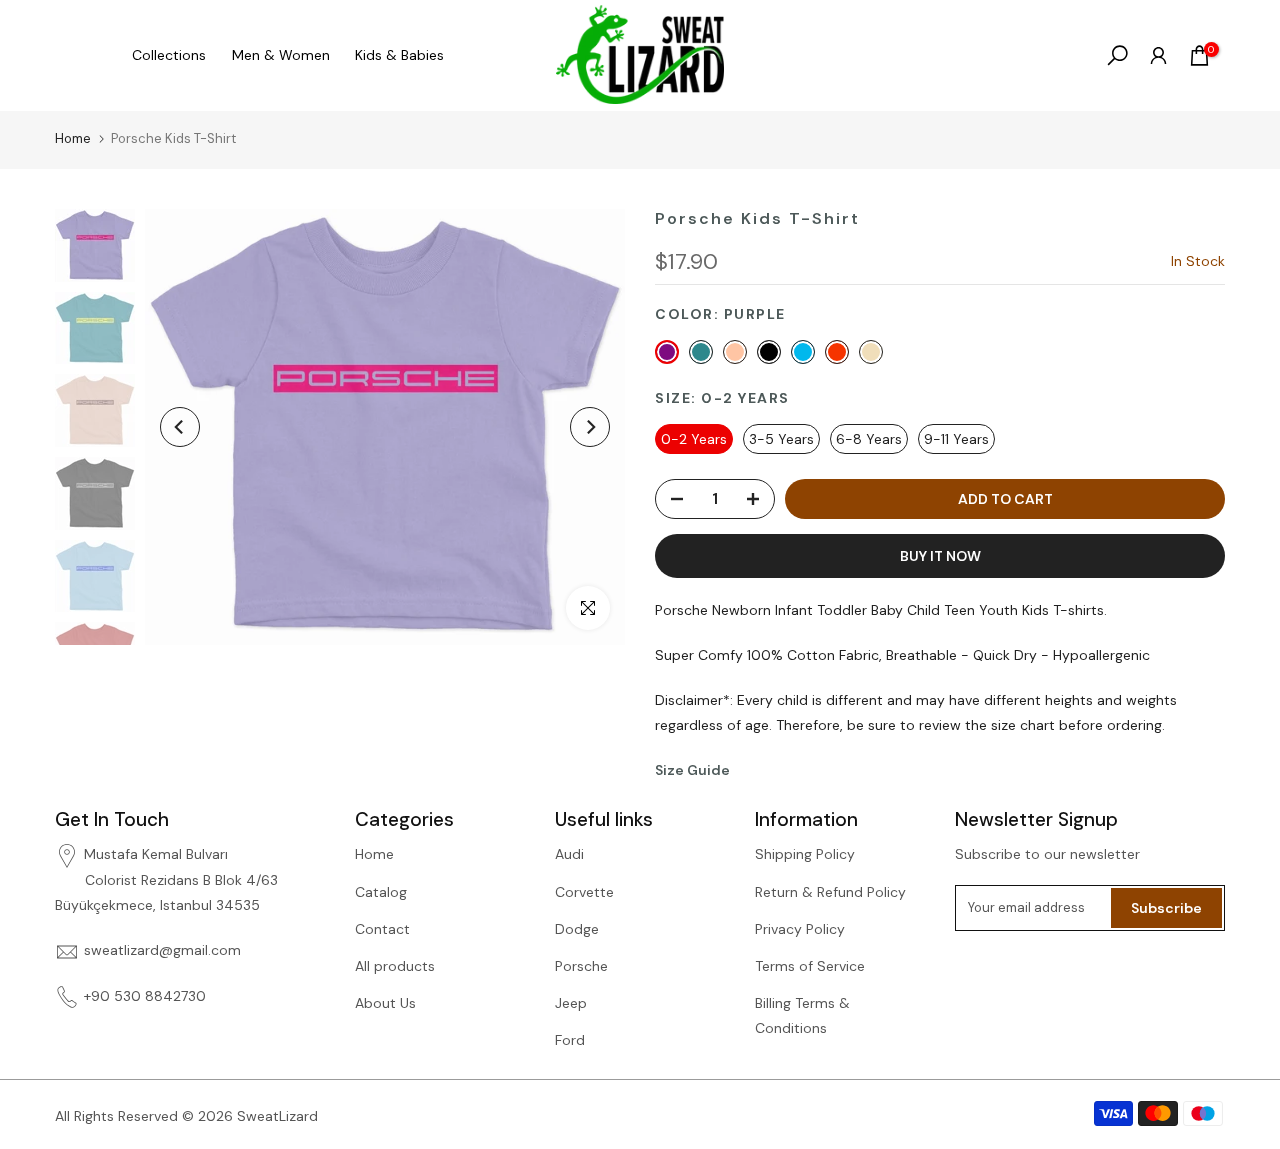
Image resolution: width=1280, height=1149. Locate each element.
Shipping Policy (805, 854)
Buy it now (940, 556)
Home (73, 138)
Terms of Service (810, 966)
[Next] (590, 427)
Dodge (577, 929)
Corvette (584, 892)
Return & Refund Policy (830, 892)
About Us (385, 1003)
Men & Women (281, 55)
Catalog (381, 892)
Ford (570, 1040)
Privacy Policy (800, 929)
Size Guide (692, 770)
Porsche (581, 966)
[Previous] (180, 427)
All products (395, 966)
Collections (169, 55)
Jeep (571, 1003)
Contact (382, 929)
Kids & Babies (399, 55)
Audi (569, 854)
